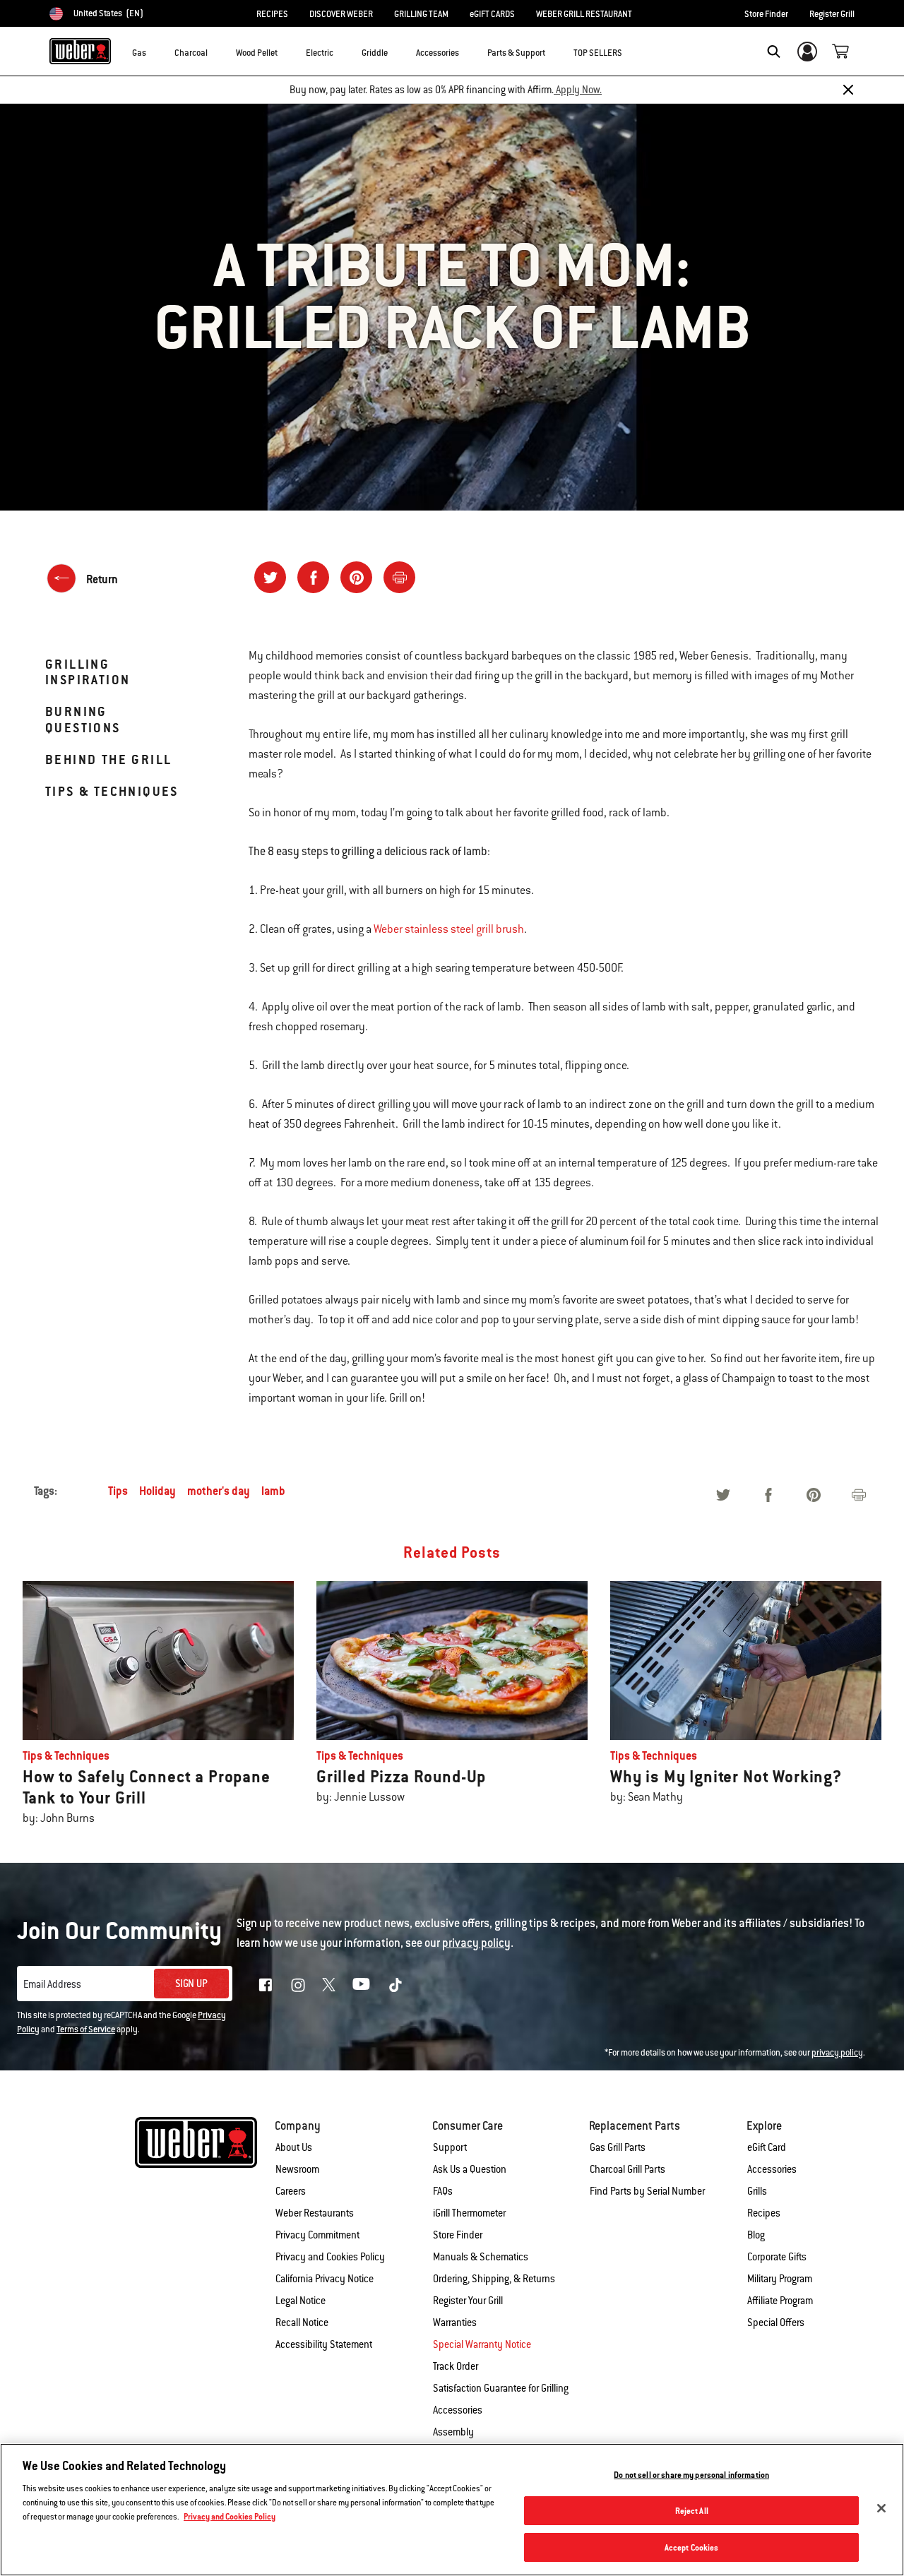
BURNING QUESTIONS (83, 719)
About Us (294, 2147)
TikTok (395, 1985)
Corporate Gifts (777, 2257)
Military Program (780, 2279)
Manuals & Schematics (481, 2257)
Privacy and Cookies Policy (330, 2257)
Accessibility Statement (324, 2344)
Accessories (772, 2169)
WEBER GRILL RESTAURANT (584, 14)
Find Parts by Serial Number (647, 2191)
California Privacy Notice (325, 2279)
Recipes (764, 2213)
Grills (757, 2191)
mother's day (219, 1491)
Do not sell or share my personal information (691, 2475)
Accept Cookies (692, 2547)
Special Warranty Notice (482, 2344)
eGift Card (767, 2147)
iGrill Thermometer (469, 2213)
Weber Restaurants (315, 2213)
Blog (756, 2235)
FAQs (443, 2191)
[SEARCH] (774, 52)
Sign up (191, 1984)
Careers (291, 2191)
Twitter (329, 1985)
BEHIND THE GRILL (108, 759)
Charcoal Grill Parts (628, 2169)
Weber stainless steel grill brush (449, 929)
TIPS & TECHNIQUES (112, 791)
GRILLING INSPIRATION (88, 672)
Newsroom (297, 2169)
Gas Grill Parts (618, 2147)
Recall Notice (302, 2322)
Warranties (455, 2322)
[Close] (848, 90)
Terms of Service (86, 2029)
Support (450, 2147)
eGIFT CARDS (492, 14)
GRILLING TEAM (421, 14)
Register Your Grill (468, 2301)
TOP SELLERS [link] (598, 53)
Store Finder (766, 14)
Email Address (52, 1984)
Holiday (157, 1491)
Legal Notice (301, 2301)
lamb (273, 1491)
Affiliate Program (780, 2301)
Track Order (456, 2366)
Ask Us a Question (470, 2169)
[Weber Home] (80, 51)
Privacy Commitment (317, 2235)
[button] (155, 50)
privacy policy (837, 2053)
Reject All (692, 2511)
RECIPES (272, 14)
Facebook (266, 1985)
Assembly (453, 2432)
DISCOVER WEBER (341, 14)
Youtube (361, 1984)
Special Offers (776, 2322)
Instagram (298, 1985)
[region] (452, 2510)
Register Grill (832, 14)
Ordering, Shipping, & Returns (494, 2279)
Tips (118, 1491)
